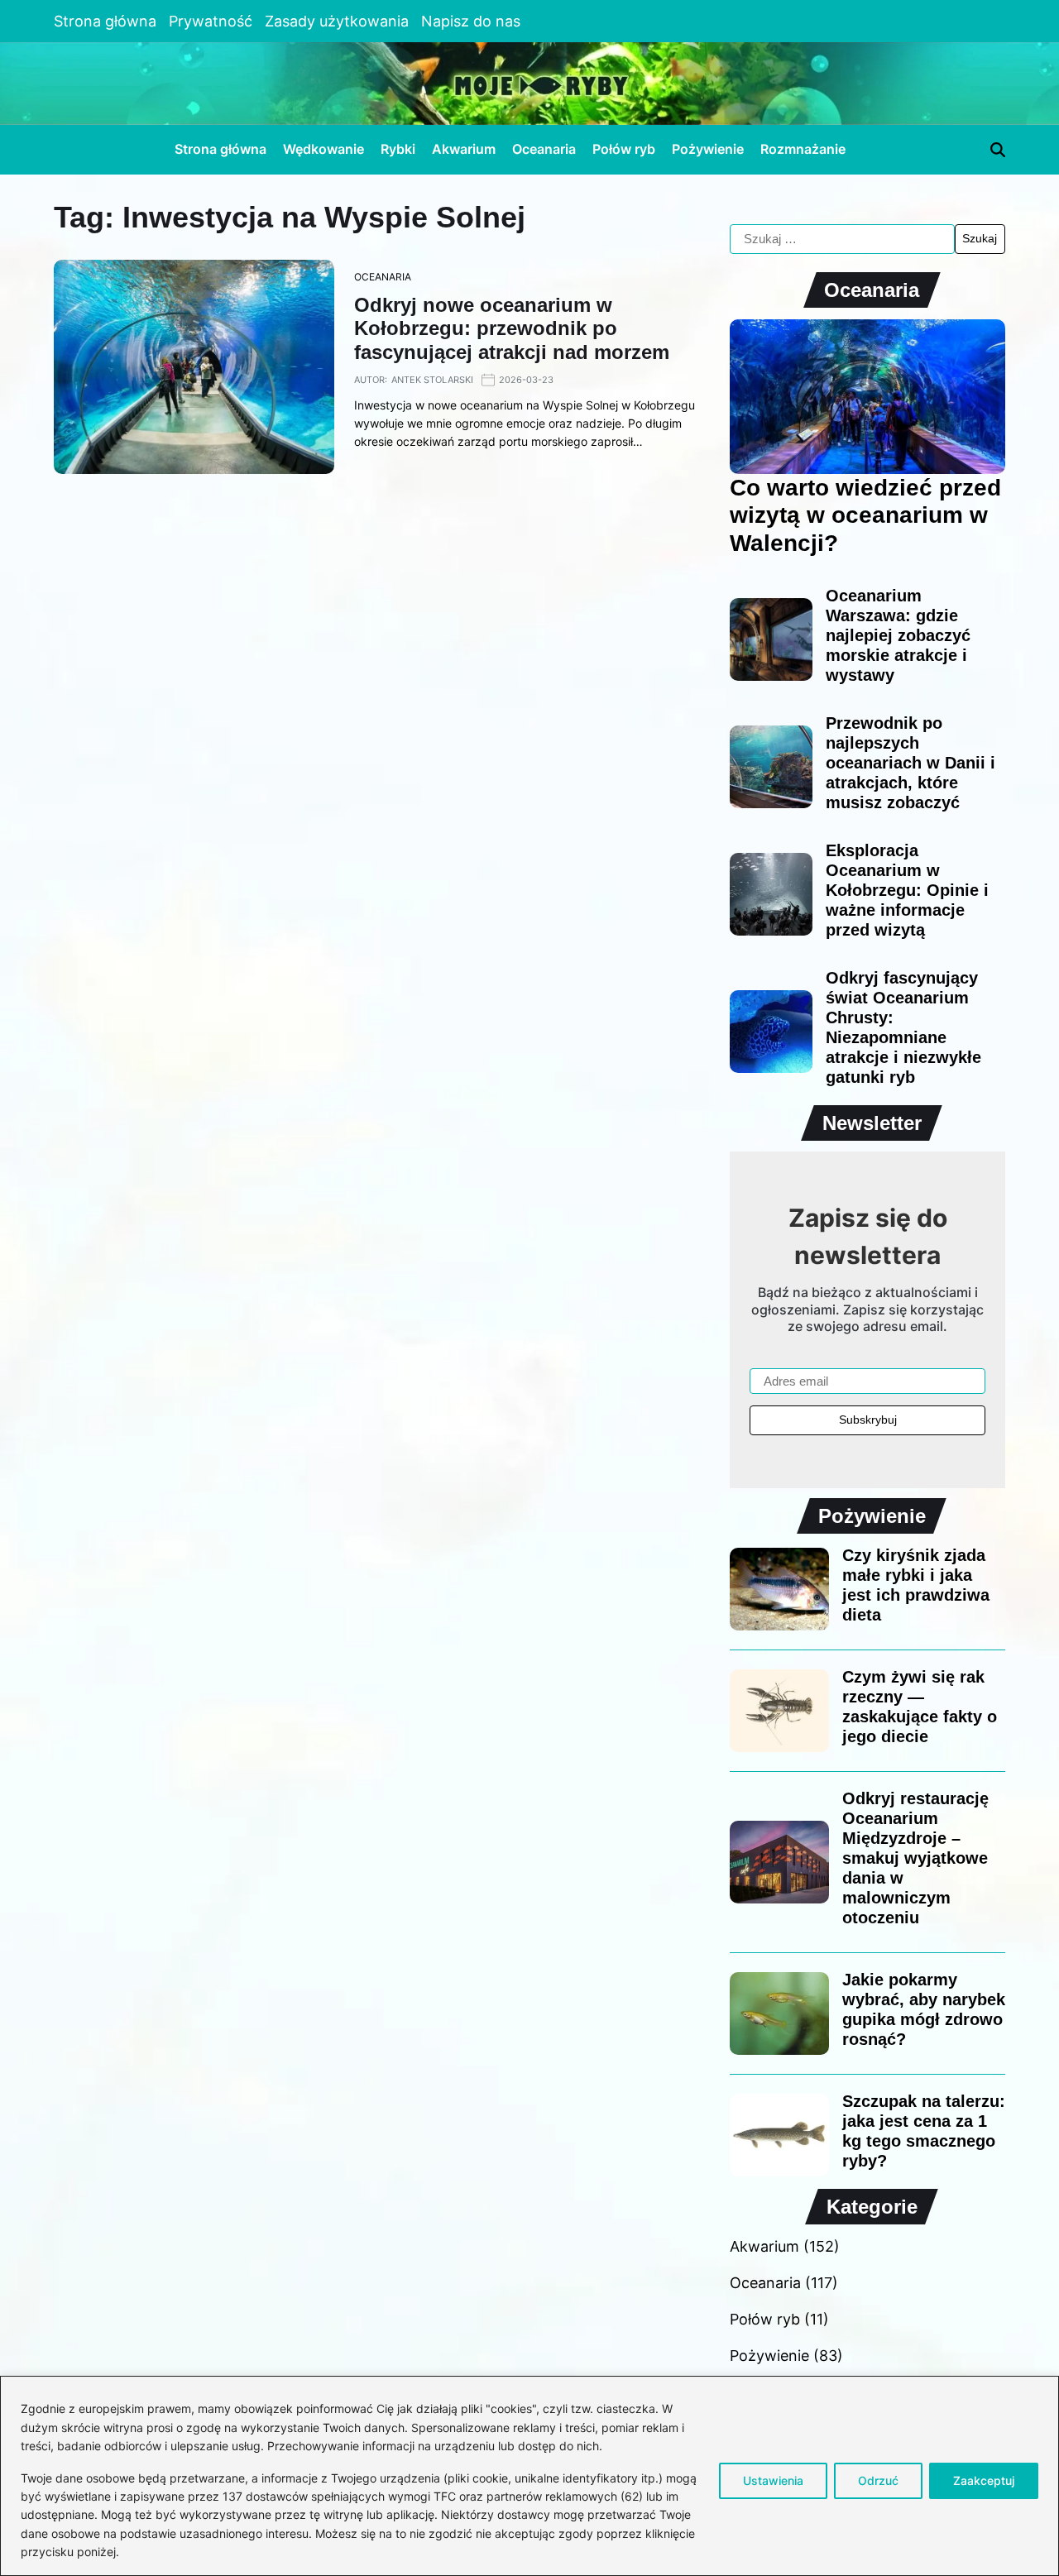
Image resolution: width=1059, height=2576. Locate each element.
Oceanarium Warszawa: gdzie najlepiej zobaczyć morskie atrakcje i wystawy (898, 635)
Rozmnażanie (803, 149)
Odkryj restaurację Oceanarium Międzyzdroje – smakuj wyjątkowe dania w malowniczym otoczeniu (915, 1858)
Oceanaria (544, 149)
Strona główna (105, 21)
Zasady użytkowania (337, 21)
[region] (529, 2476)
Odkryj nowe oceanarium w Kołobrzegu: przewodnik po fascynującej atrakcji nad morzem (512, 329)
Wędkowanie (323, 149)
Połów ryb (624, 149)
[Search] (998, 150)
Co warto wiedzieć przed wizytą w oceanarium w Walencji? (865, 515)
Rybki (398, 149)
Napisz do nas (471, 21)
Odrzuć (878, 2480)
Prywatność (211, 21)
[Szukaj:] (842, 239)
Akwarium (464, 149)
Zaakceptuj (984, 2480)
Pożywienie (708, 149)
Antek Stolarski (432, 380)
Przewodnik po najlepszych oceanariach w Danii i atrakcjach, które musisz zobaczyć (910, 763)
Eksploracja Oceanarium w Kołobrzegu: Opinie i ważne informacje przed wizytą (907, 890)
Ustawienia (773, 2480)
